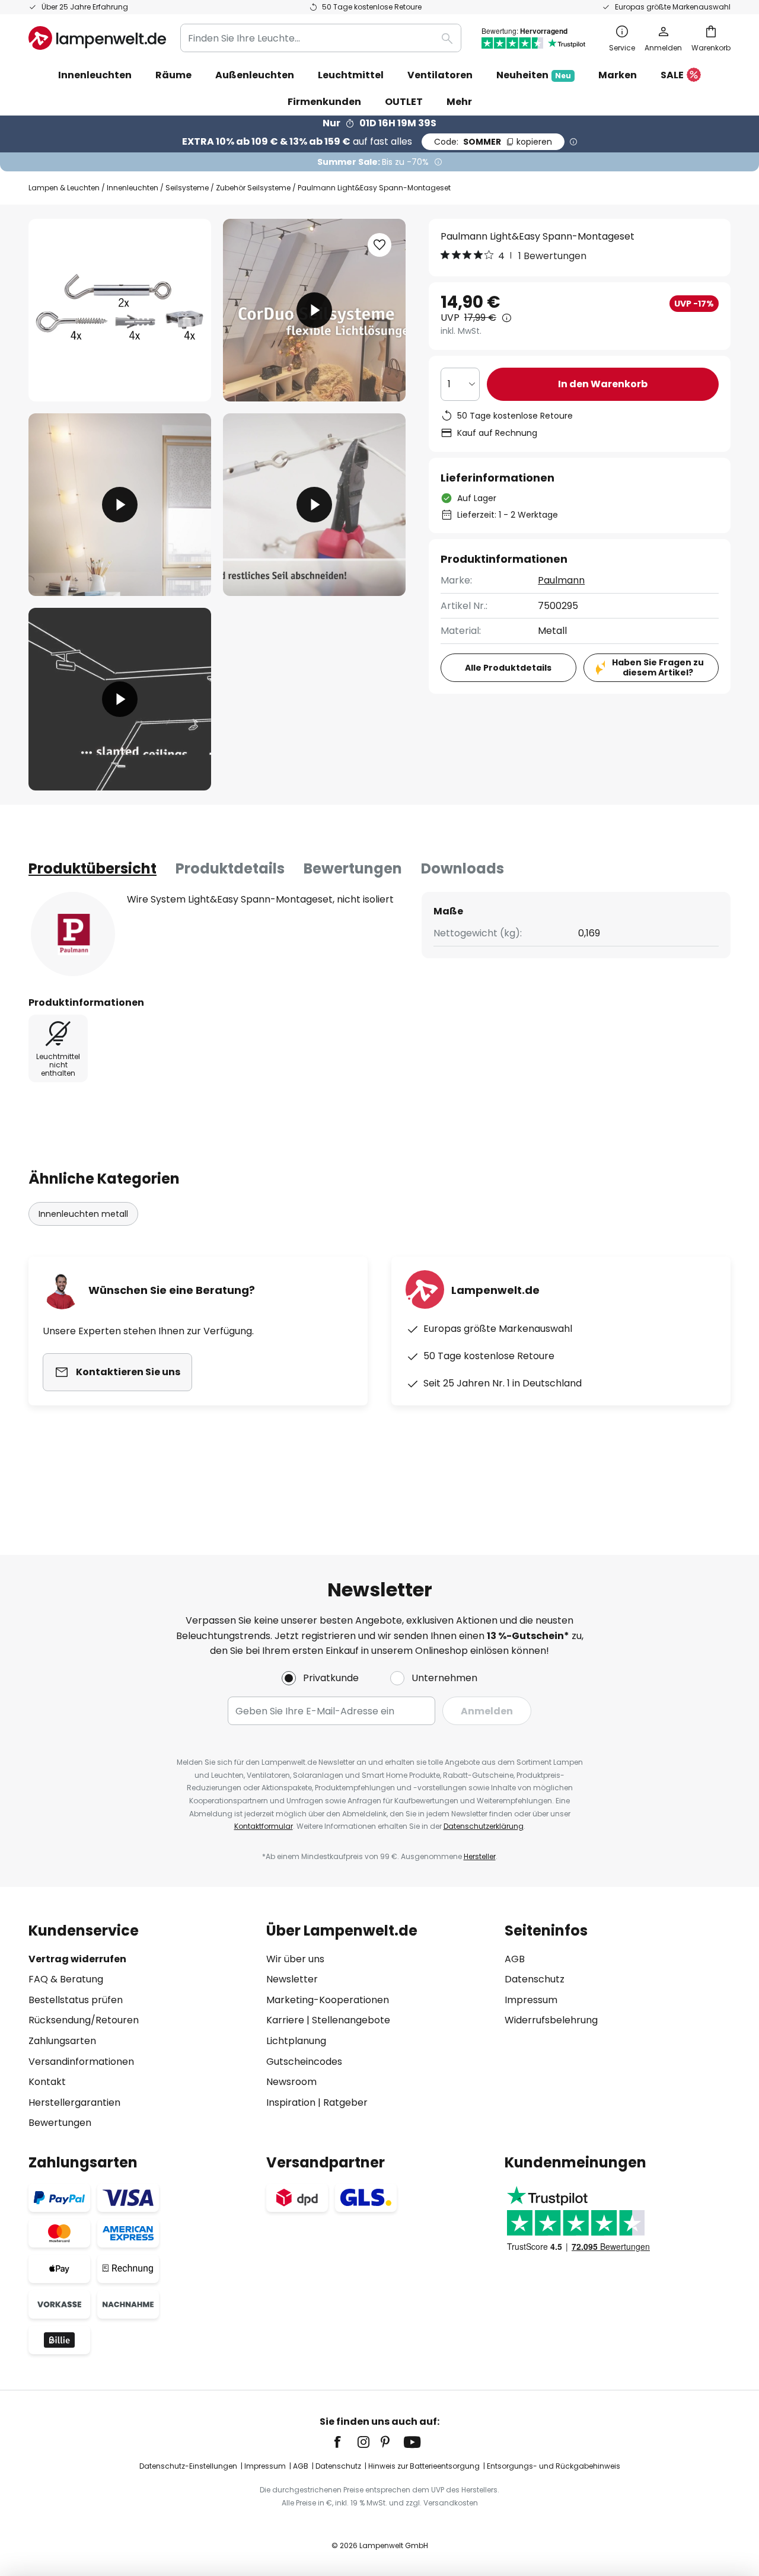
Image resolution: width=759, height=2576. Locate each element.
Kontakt (47, 2082)
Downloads (463, 868)
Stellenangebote (351, 2020)
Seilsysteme (187, 188)
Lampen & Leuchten (64, 188)
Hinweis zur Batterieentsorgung (424, 2466)
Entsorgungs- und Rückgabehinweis (554, 2466)
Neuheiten (534, 75)
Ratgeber (345, 2102)
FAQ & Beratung (66, 1979)
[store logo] (97, 38)
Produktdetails (230, 868)
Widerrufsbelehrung (551, 2020)
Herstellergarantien (74, 2102)
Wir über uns (295, 1959)
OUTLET (404, 102)
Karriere (285, 2020)
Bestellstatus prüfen (76, 2000)
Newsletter (292, 1979)
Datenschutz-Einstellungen (188, 2466)
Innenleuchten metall (83, 1214)
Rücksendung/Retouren (84, 2020)
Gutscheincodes (304, 2062)
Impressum (531, 2000)
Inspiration (291, 2102)
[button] (120, 505)
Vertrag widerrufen (77, 1959)
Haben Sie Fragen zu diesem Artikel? (658, 667)
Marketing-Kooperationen (328, 2000)
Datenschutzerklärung (484, 1826)
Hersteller (480, 1856)
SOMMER (493, 142)
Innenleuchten (133, 188)
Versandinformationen (81, 2062)
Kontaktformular (264, 1826)
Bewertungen (353, 868)
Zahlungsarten (62, 2041)
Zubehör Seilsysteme (253, 188)
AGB (515, 1959)
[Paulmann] (73, 934)
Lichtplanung (296, 2041)
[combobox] (321, 38)
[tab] (93, 869)
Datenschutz (535, 1979)
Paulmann (561, 580)
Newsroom (291, 2082)
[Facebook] (345, 2442)
